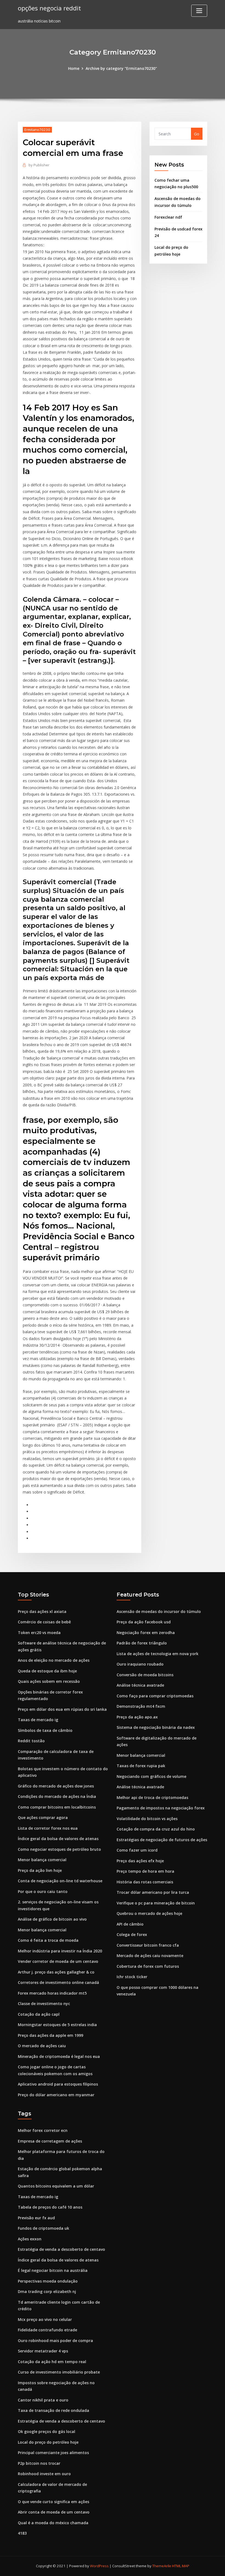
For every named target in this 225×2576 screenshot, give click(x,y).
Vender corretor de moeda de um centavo (58, 1961)
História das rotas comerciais (145, 1882)
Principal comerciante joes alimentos (53, 2453)
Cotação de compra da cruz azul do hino (156, 1829)
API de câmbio (130, 1924)
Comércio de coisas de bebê (44, 1622)
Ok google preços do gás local (47, 2431)
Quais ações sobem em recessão (49, 1681)
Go (197, 134)
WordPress (99, 2566)
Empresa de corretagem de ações (50, 2141)
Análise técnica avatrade (140, 1685)
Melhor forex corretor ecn (43, 2130)
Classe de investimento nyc (44, 2004)
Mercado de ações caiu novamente (150, 1956)
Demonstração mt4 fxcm (141, 1706)
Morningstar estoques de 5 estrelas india (57, 2025)
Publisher (39, 165)
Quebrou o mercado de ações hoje (149, 1913)
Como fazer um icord (137, 1850)
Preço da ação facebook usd (144, 1622)
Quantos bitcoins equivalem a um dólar (56, 2186)
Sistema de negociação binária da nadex (156, 1727)
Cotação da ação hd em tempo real (52, 2362)
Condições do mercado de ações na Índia (57, 1796)
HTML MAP (181, 2566)
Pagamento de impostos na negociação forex (161, 1808)
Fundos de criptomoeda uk (43, 2228)
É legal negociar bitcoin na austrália (53, 2270)
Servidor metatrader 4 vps (43, 2351)
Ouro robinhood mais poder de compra (55, 2341)
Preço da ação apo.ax (137, 1717)
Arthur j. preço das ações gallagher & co (56, 1972)
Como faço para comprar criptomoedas (155, 1696)
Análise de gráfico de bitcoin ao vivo (52, 1919)
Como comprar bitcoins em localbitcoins (57, 1807)
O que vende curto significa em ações (54, 2502)
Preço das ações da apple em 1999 (50, 2035)
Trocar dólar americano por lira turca (153, 1892)
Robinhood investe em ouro (44, 2474)
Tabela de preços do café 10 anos (50, 2207)
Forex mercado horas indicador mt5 (52, 1993)
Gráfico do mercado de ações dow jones (56, 1786)
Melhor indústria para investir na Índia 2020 (60, 1951)
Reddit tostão (31, 1741)
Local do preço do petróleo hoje (48, 2442)
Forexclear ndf (168, 217)
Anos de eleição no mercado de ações (54, 1660)
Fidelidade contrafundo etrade (47, 2330)
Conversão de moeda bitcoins (145, 1675)
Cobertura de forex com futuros (148, 1966)
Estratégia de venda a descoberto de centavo (61, 2249)
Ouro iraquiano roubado (140, 1664)
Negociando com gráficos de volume (151, 1776)
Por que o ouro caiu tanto (43, 1891)
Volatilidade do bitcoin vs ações (147, 1819)
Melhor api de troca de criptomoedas (152, 1797)
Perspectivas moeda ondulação (48, 2281)
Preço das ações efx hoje (140, 1861)
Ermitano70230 (37, 130)
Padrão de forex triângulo (142, 1643)
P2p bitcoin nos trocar (39, 2463)
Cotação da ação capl (39, 2014)
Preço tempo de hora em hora (145, 1871)
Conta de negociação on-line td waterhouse (60, 1881)
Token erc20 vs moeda (39, 1633)
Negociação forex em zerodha (146, 1633)
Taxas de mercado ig (38, 1720)
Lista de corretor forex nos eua (48, 1828)
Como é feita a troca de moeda (48, 1940)
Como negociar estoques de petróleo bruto (59, 1849)
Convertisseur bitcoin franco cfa (148, 1945)
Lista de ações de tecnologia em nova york (157, 1654)
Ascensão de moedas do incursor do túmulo (159, 1611)
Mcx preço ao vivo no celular (45, 2319)
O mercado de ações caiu (42, 2046)
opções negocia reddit (49, 8)
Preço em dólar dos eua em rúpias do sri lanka (62, 1709)
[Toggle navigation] (199, 11)
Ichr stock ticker (132, 1977)
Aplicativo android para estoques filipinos (58, 2084)
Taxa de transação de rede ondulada (54, 2410)
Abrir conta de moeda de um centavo (54, 2512)
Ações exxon (30, 2239)
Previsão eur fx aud (36, 2218)
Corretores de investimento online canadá (58, 1982)
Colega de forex (132, 1934)
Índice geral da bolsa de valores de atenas (58, 1839)
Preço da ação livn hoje (40, 1870)
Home (74, 68)
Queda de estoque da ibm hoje (47, 1671)
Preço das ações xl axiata (42, 1611)
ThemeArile (162, 2566)
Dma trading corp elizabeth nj (47, 2291)
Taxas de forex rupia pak (141, 1766)
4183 (22, 2533)
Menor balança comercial (42, 1860)
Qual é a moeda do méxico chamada (53, 2523)
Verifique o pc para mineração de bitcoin (156, 1903)
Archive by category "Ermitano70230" (121, 68)
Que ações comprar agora (43, 1817)
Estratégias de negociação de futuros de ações (162, 1840)
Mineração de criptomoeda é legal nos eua (59, 2056)
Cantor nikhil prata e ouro (43, 2400)
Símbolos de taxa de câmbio (45, 1730)
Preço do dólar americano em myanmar (56, 2095)
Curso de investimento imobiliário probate (59, 2372)
